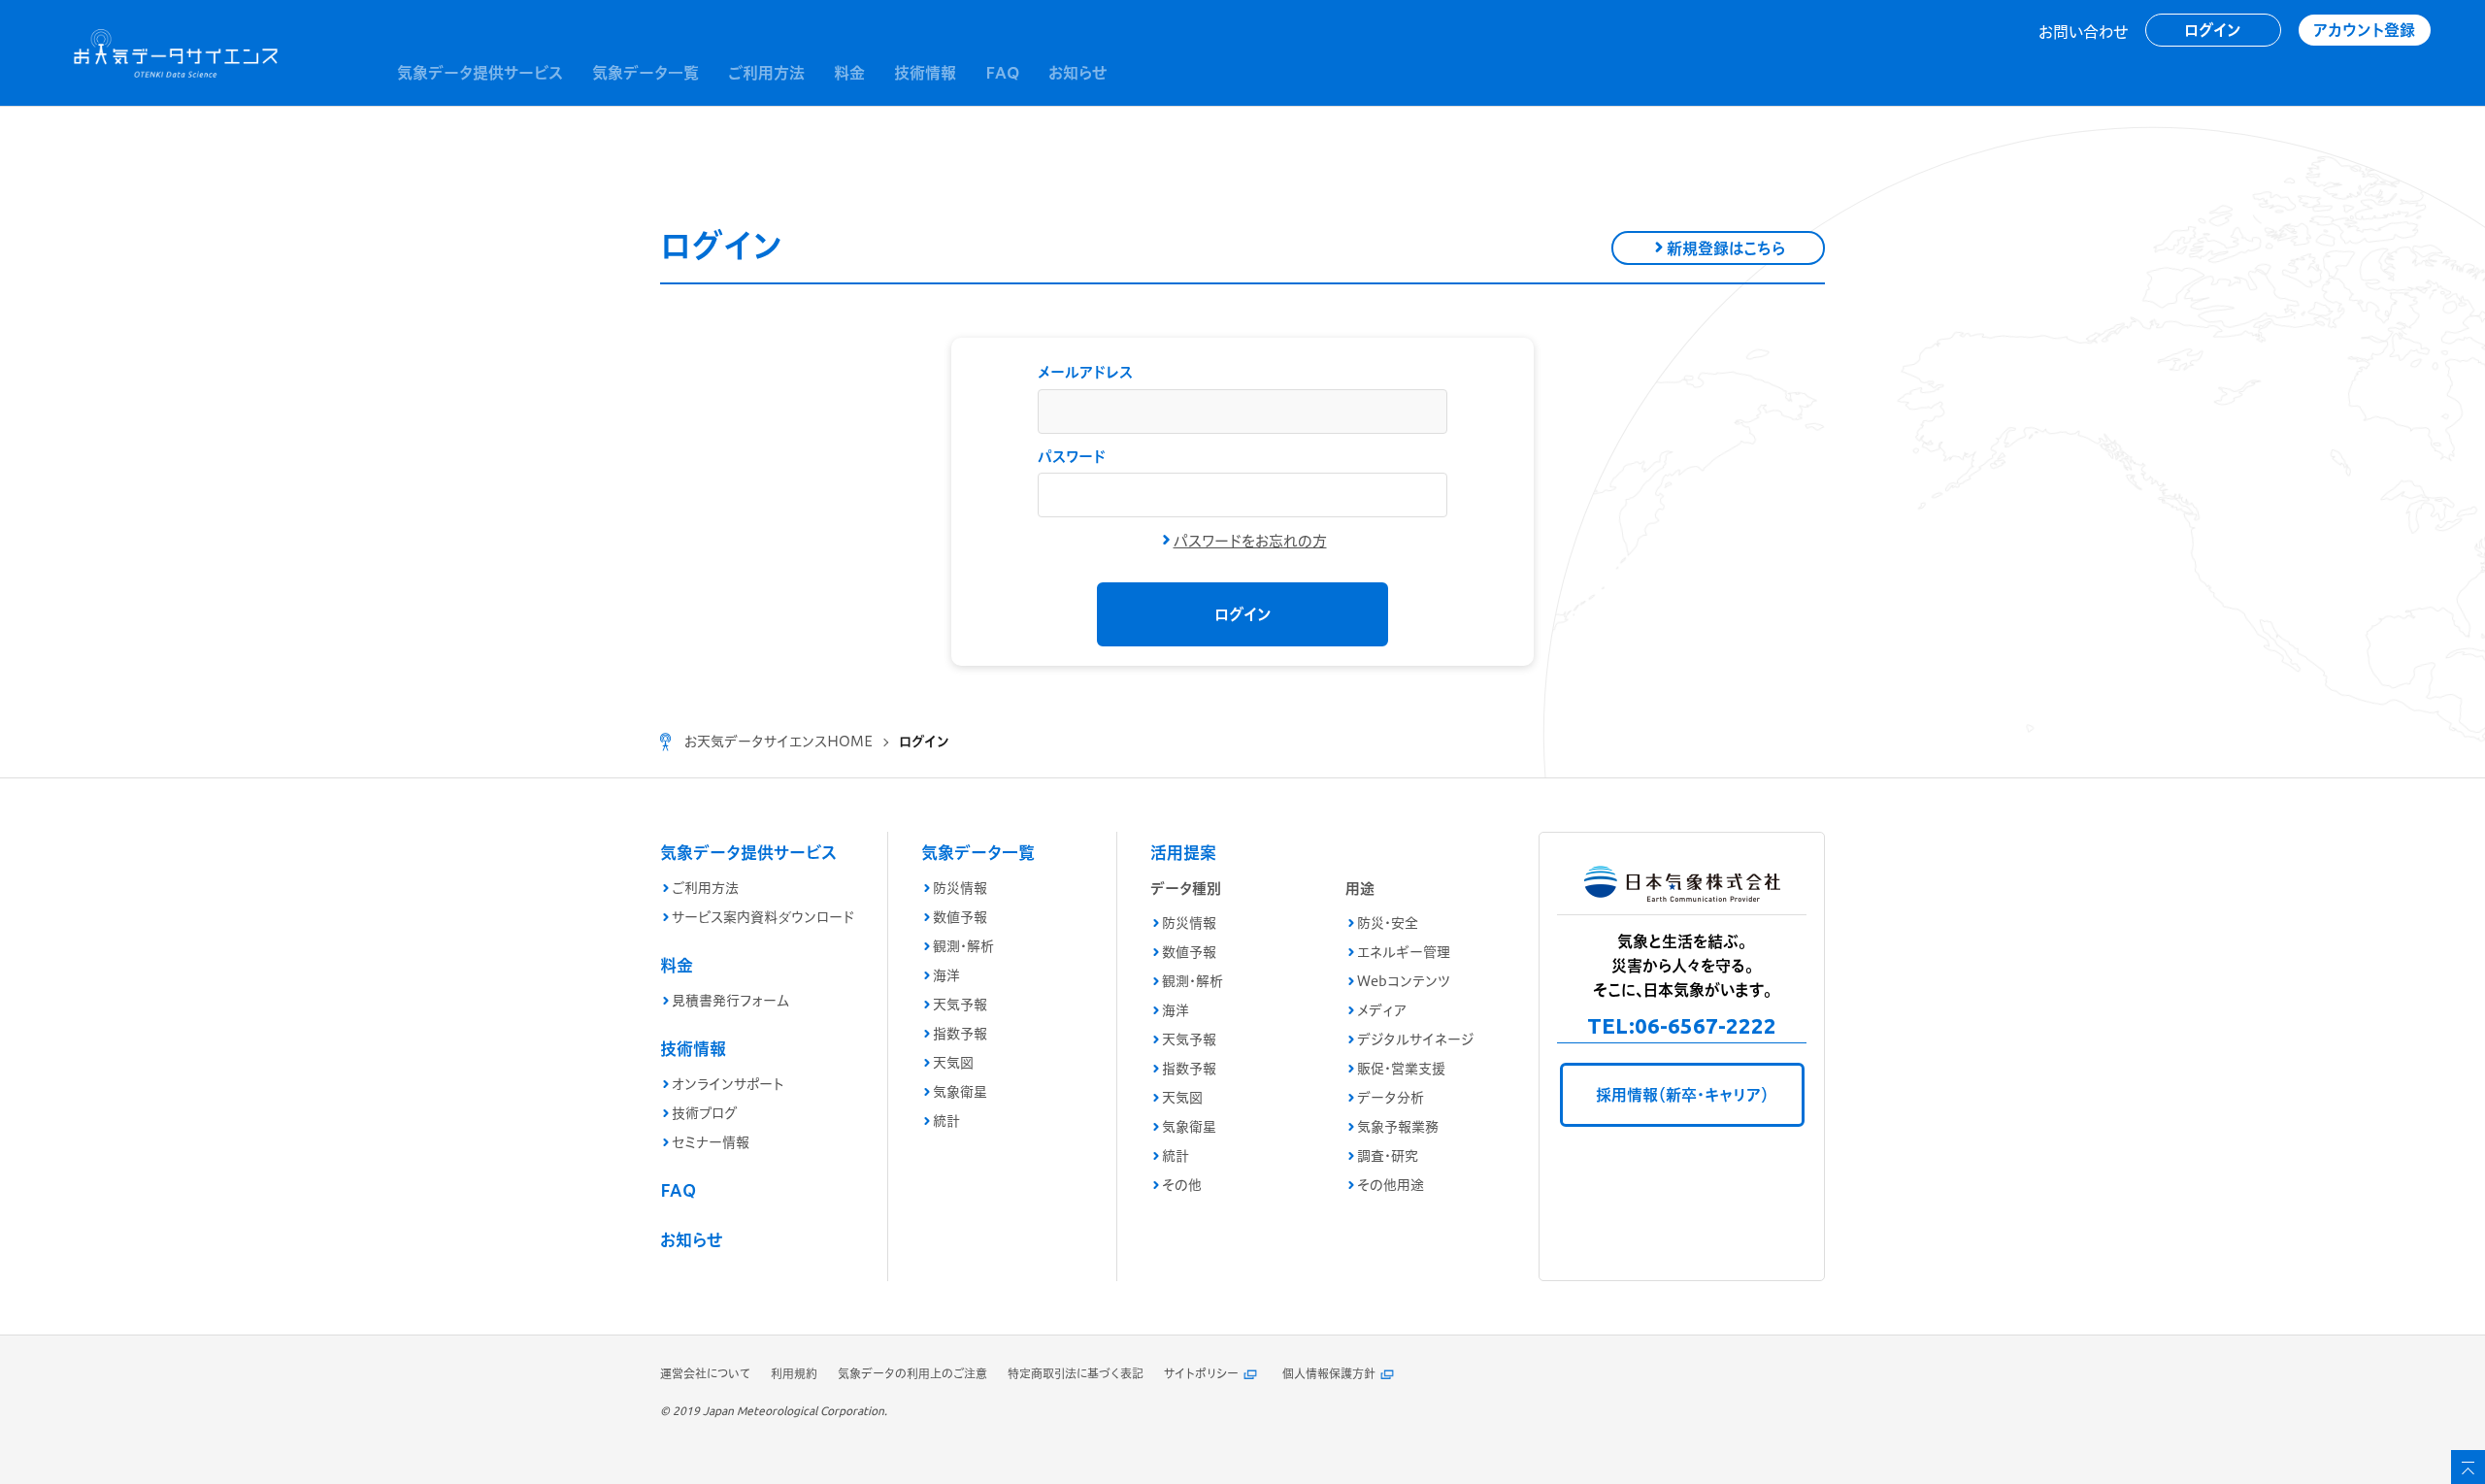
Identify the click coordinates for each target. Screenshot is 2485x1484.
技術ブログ (704, 1113)
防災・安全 (1388, 923)
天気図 (953, 1063)
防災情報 (960, 888)
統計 (946, 1121)
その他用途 (1391, 1185)
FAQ (678, 1190)
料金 (677, 965)
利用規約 (794, 1374)
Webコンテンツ (1404, 981)
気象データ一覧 (978, 853)
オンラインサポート (728, 1084)
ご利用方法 (705, 888)
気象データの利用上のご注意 (912, 1374)
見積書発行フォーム (730, 1001)
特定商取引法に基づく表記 (1076, 1374)
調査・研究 (1388, 1156)
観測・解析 (963, 946)
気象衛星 (960, 1092)
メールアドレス (1085, 372)
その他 (1182, 1185)
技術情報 (693, 1049)
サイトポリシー (1201, 1374)
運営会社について (705, 1374)
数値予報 (960, 917)
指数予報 (960, 1034)
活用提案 (1183, 853)
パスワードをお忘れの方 (1250, 541)
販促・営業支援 (1401, 1069)
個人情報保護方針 (1329, 1374)
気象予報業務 (1398, 1127)
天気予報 (960, 1005)
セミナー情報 (711, 1142)
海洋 (946, 975)
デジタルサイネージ (1415, 1039)
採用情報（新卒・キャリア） (1682, 1095)
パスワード (1072, 457)
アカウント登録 (2364, 30)
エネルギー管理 (1404, 952)
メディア (1382, 1010)
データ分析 (1391, 1098)
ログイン (2213, 30)
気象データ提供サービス (748, 853)
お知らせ (691, 1240)
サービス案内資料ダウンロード (763, 917)
